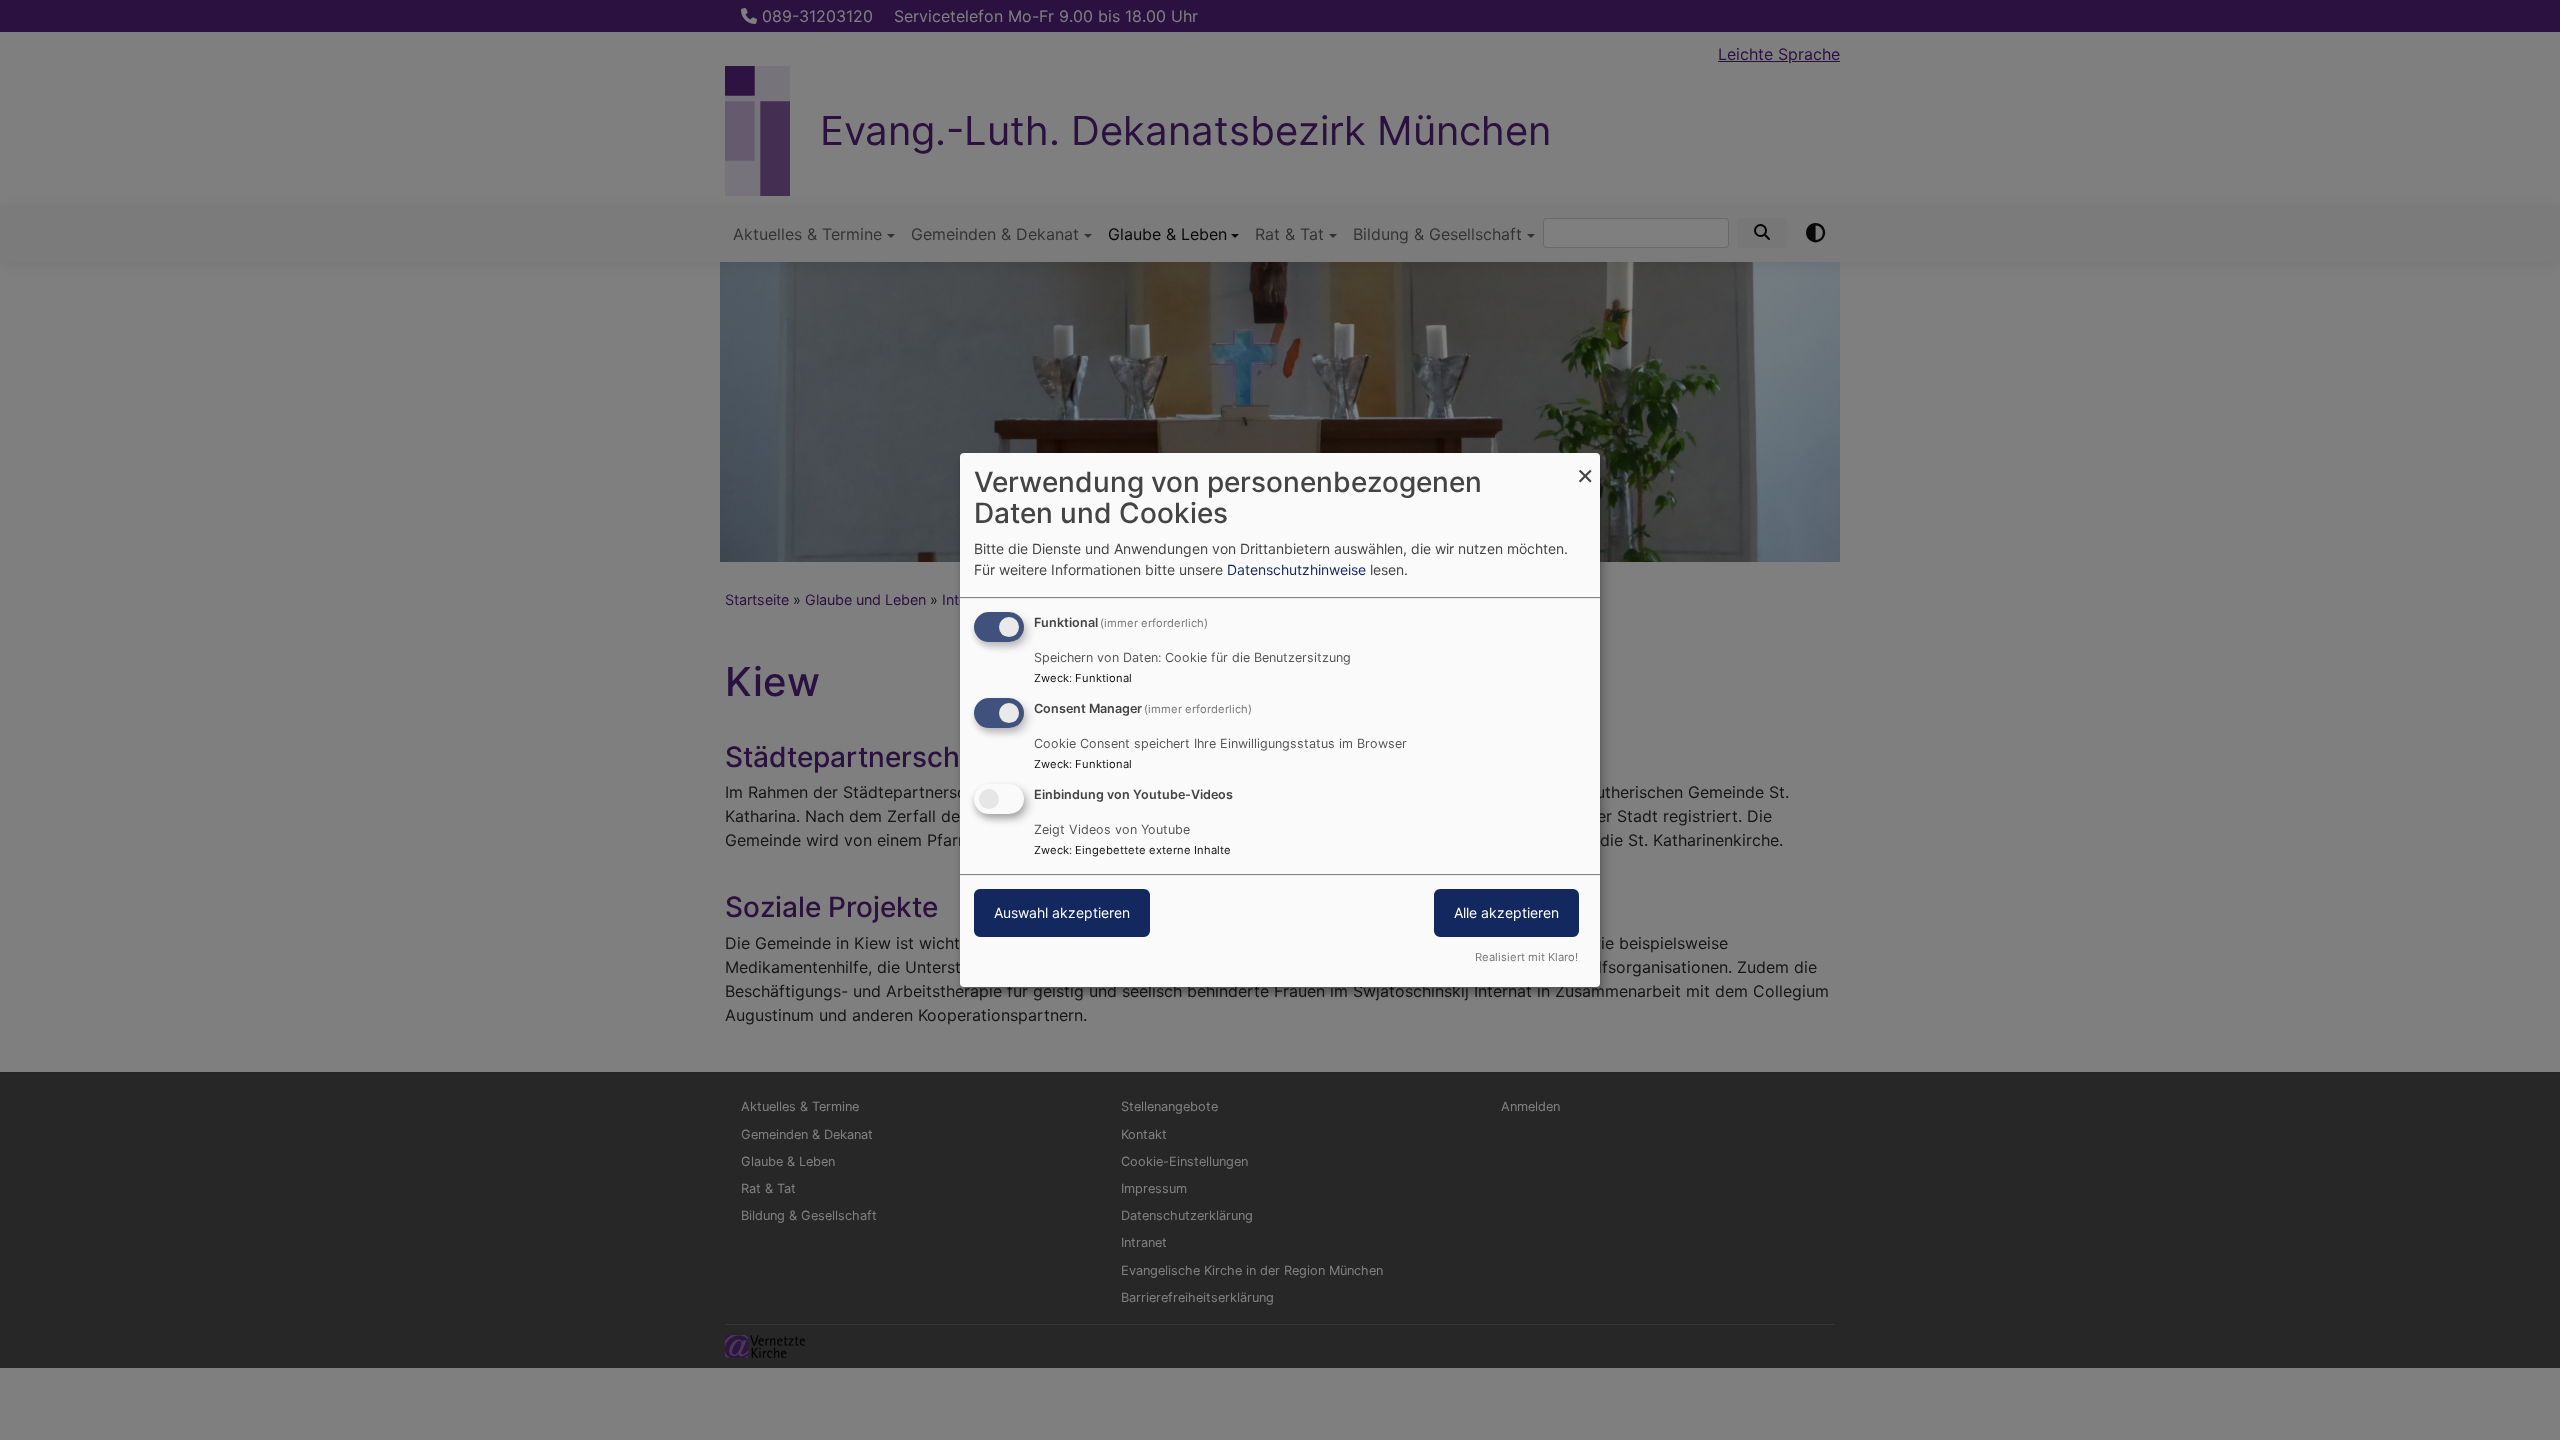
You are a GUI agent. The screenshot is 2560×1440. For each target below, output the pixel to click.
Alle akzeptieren (1506, 912)
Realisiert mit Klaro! (1526, 957)
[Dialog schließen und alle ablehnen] (1585, 465)
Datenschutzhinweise (1296, 569)
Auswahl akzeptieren (1062, 912)
